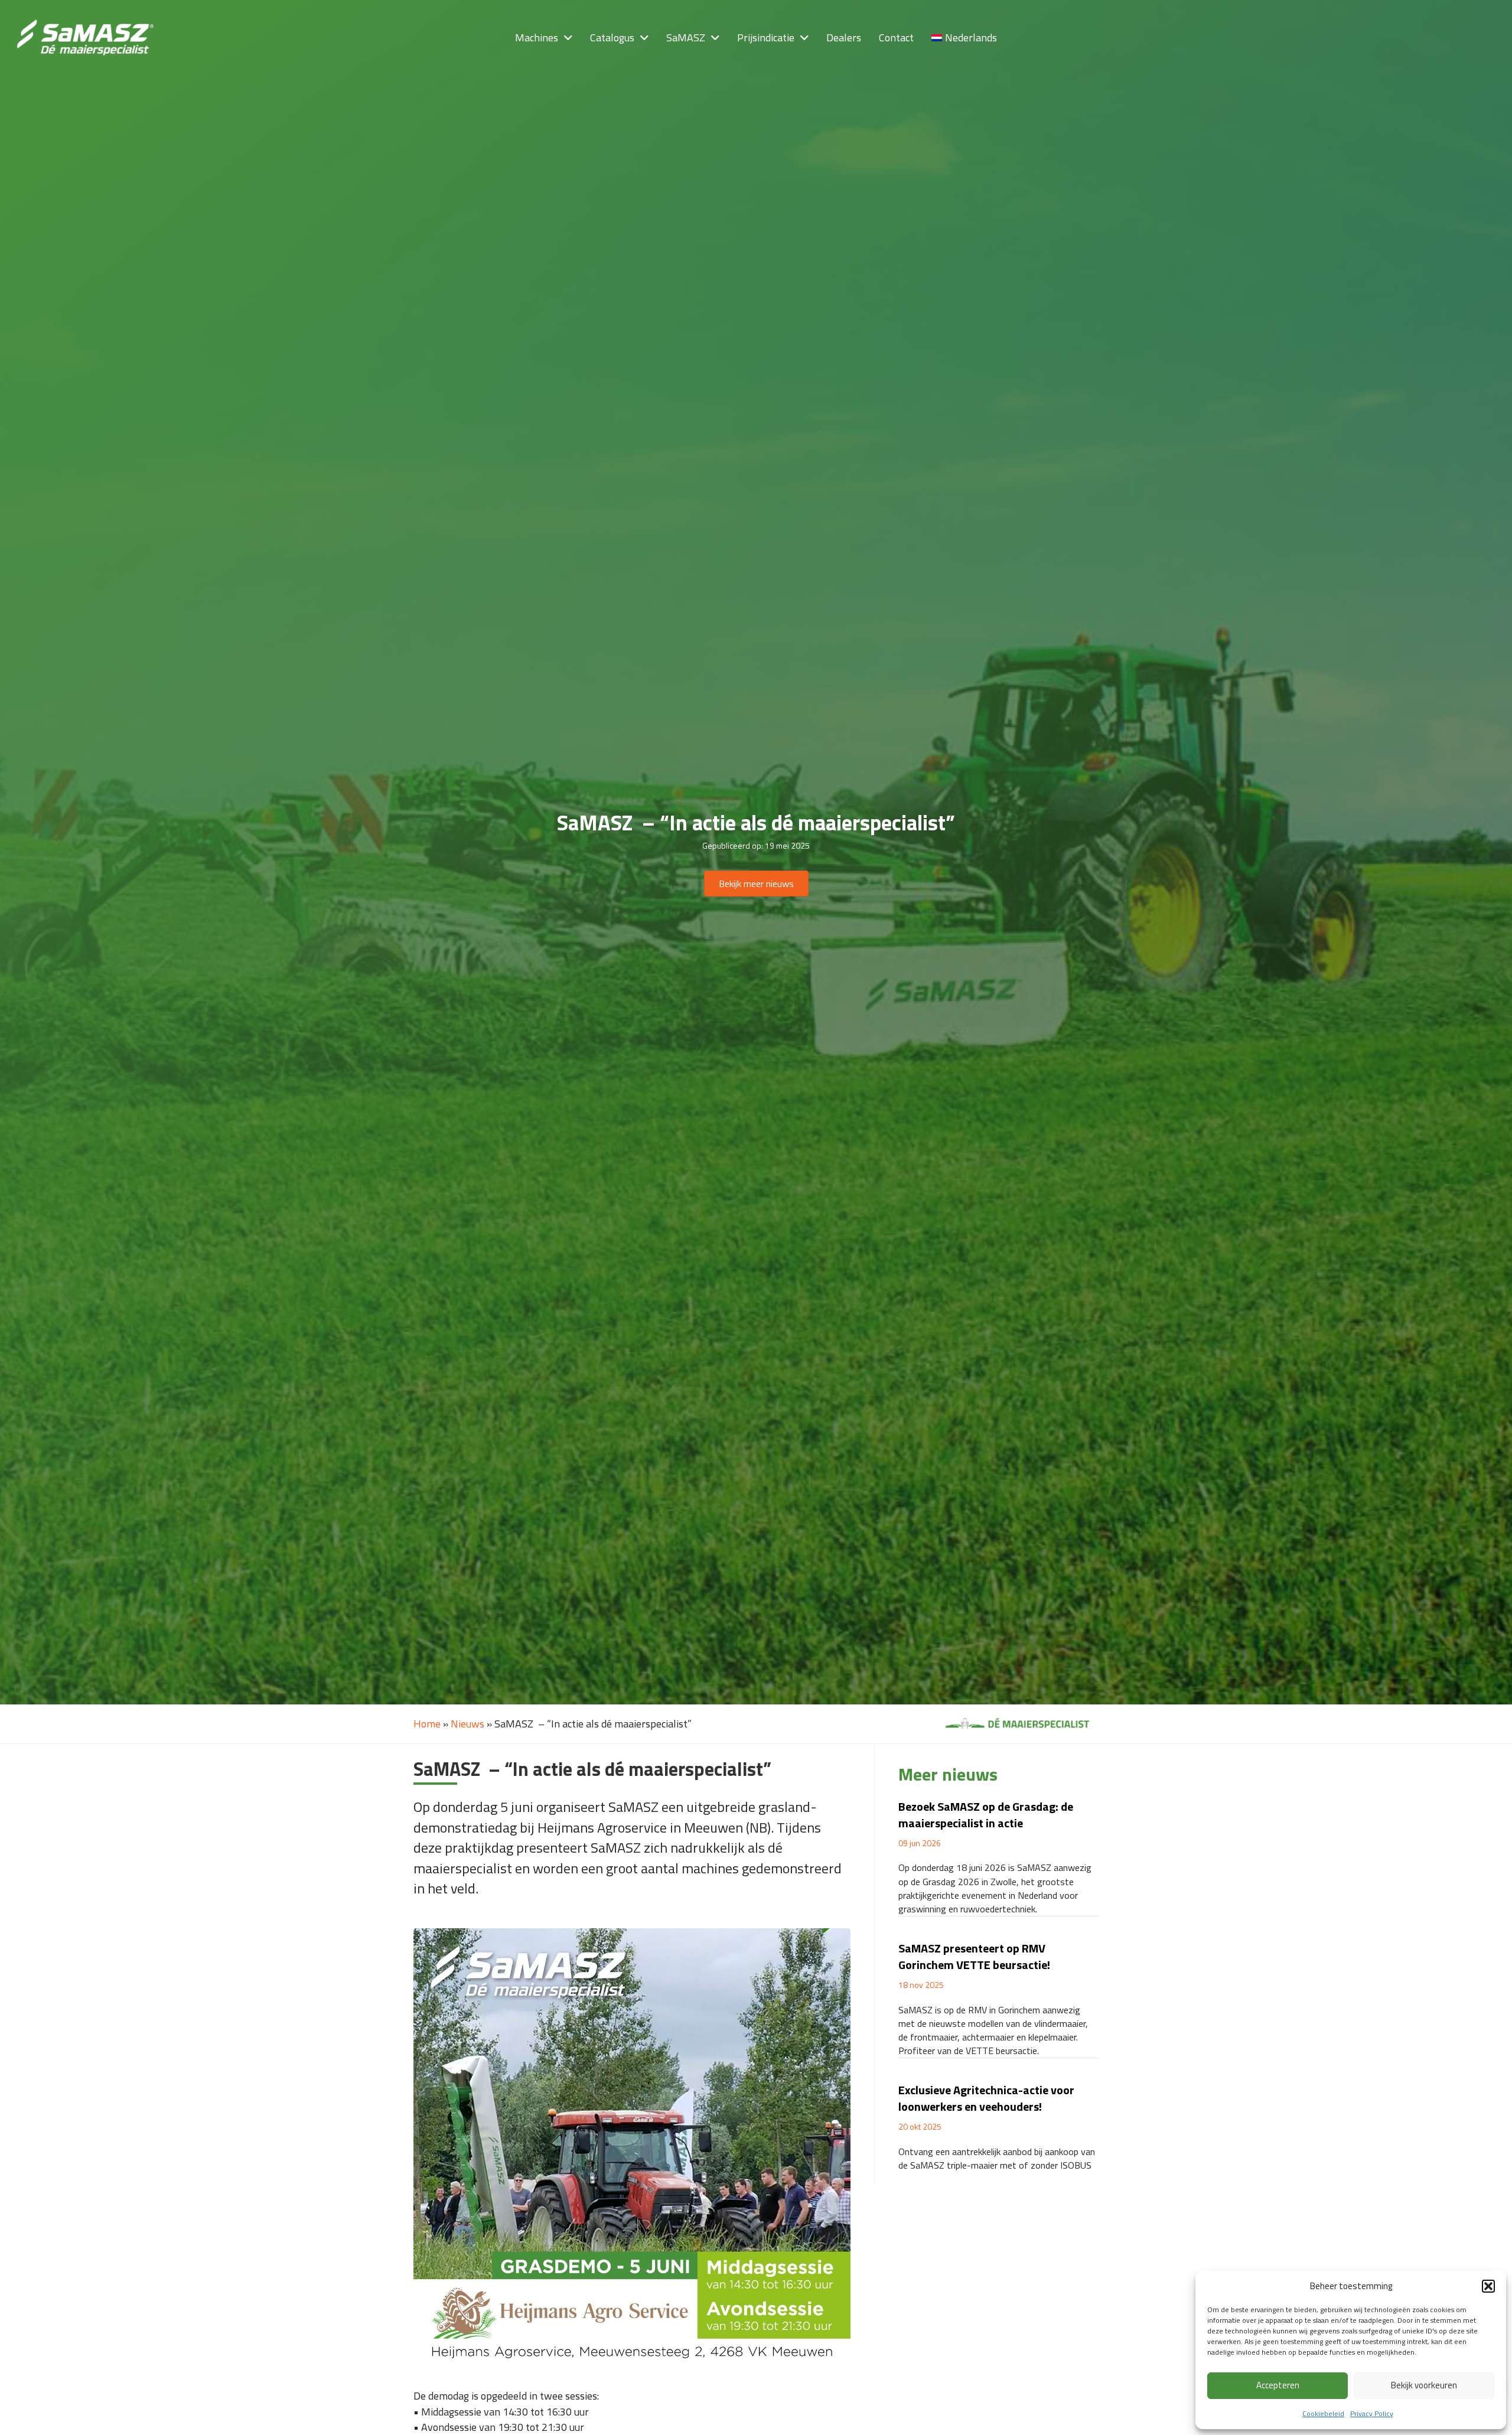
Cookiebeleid (1323, 2413)
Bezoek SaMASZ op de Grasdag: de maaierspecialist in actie (986, 1815)
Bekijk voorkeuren (1424, 2385)
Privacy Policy (1372, 2413)
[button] (1488, 2286)
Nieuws (467, 1724)
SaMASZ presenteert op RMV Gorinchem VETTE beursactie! (974, 1956)
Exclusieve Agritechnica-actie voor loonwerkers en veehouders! (986, 2098)
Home (427, 1724)
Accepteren (1278, 2385)
